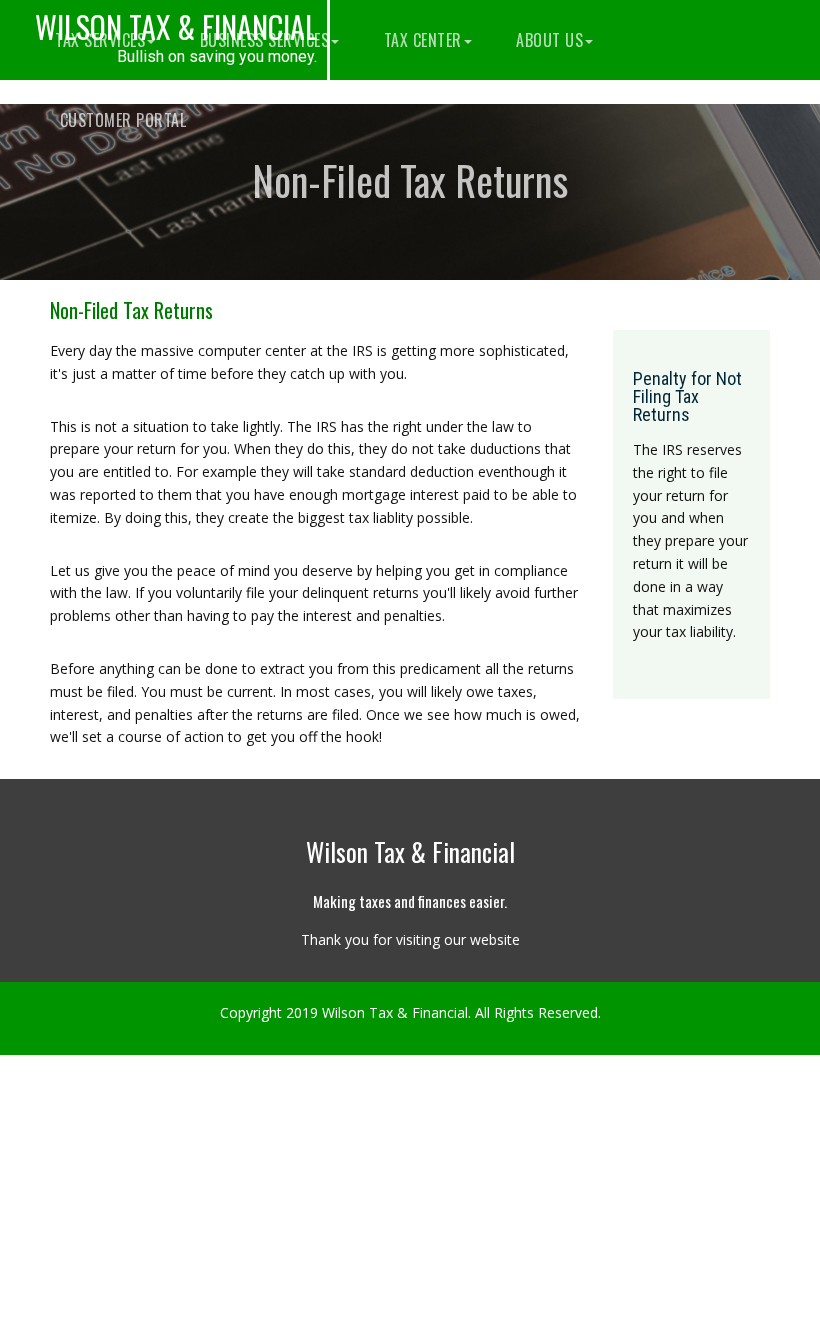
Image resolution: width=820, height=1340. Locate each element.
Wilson (176, 26)
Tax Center (420, 40)
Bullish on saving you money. (217, 57)
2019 (302, 1012)
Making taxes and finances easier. (410, 901)
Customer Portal (120, 120)
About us (548, 40)
